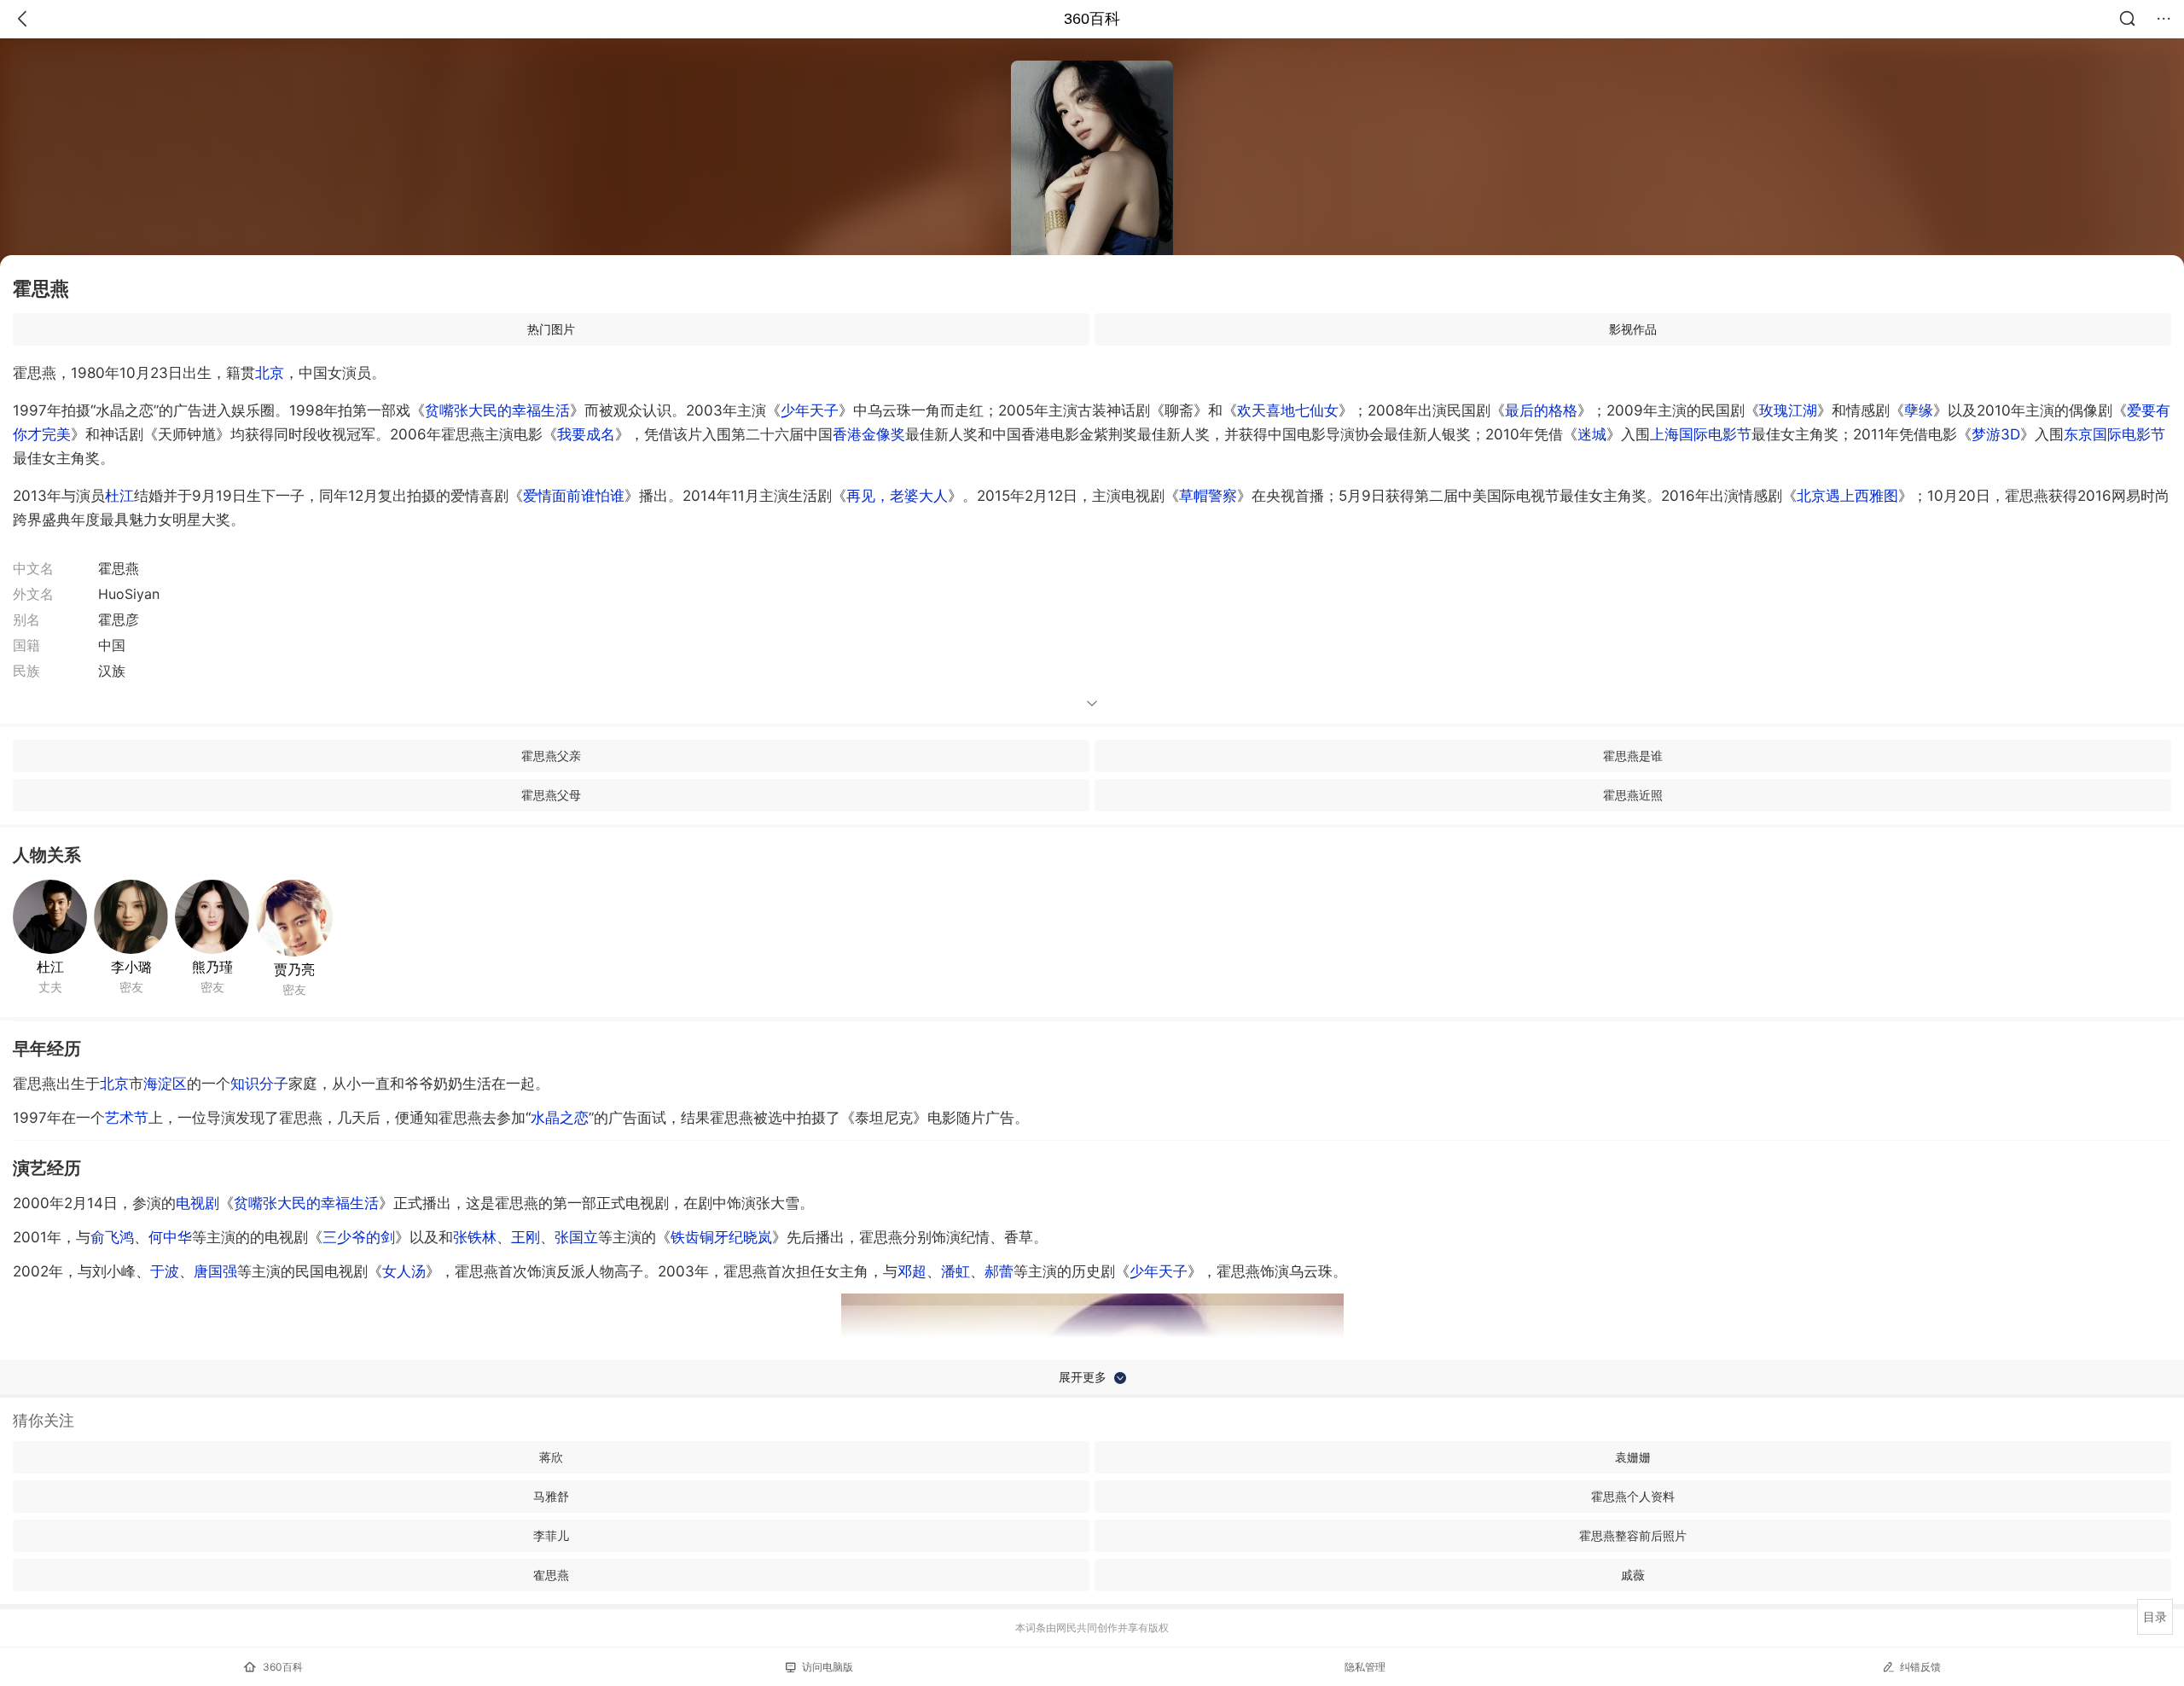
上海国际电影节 (1701, 434)
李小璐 (131, 967)
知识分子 (259, 1084)
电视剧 (197, 1203)
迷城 (1592, 434)
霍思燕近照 (1633, 795)
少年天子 (810, 410)
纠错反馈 (1920, 1667)
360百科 (1092, 19)
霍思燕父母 (551, 795)
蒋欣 (551, 1457)
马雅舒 (551, 1496)
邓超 (912, 1271)
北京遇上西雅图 (1847, 496)
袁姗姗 (1633, 1457)
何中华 (170, 1237)
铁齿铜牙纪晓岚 (721, 1237)
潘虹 (955, 1271)
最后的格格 (1541, 410)
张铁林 (475, 1237)
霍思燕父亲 (551, 756)
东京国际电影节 (2114, 434)
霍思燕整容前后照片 (1633, 1535)
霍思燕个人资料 (1633, 1496)
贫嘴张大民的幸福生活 (497, 410)
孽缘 (1919, 410)
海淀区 (165, 1084)
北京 (270, 373)
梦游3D (1996, 434)
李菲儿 (551, 1535)
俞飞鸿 (112, 1237)
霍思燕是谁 (1633, 756)
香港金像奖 (869, 434)
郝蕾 (999, 1271)
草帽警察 (1208, 496)
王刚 (526, 1237)
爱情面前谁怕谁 (574, 496)
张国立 (576, 1237)
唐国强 (215, 1271)
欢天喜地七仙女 (1288, 410)
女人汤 (404, 1271)
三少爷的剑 (359, 1237)
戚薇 (1633, 1575)
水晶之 (560, 1118)
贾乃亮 (294, 969)
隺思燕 (551, 1575)
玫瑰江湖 (1788, 410)
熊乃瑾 (212, 967)
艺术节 (127, 1118)
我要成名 (586, 434)
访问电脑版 (828, 1667)
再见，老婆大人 (897, 496)
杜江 (119, 496)
